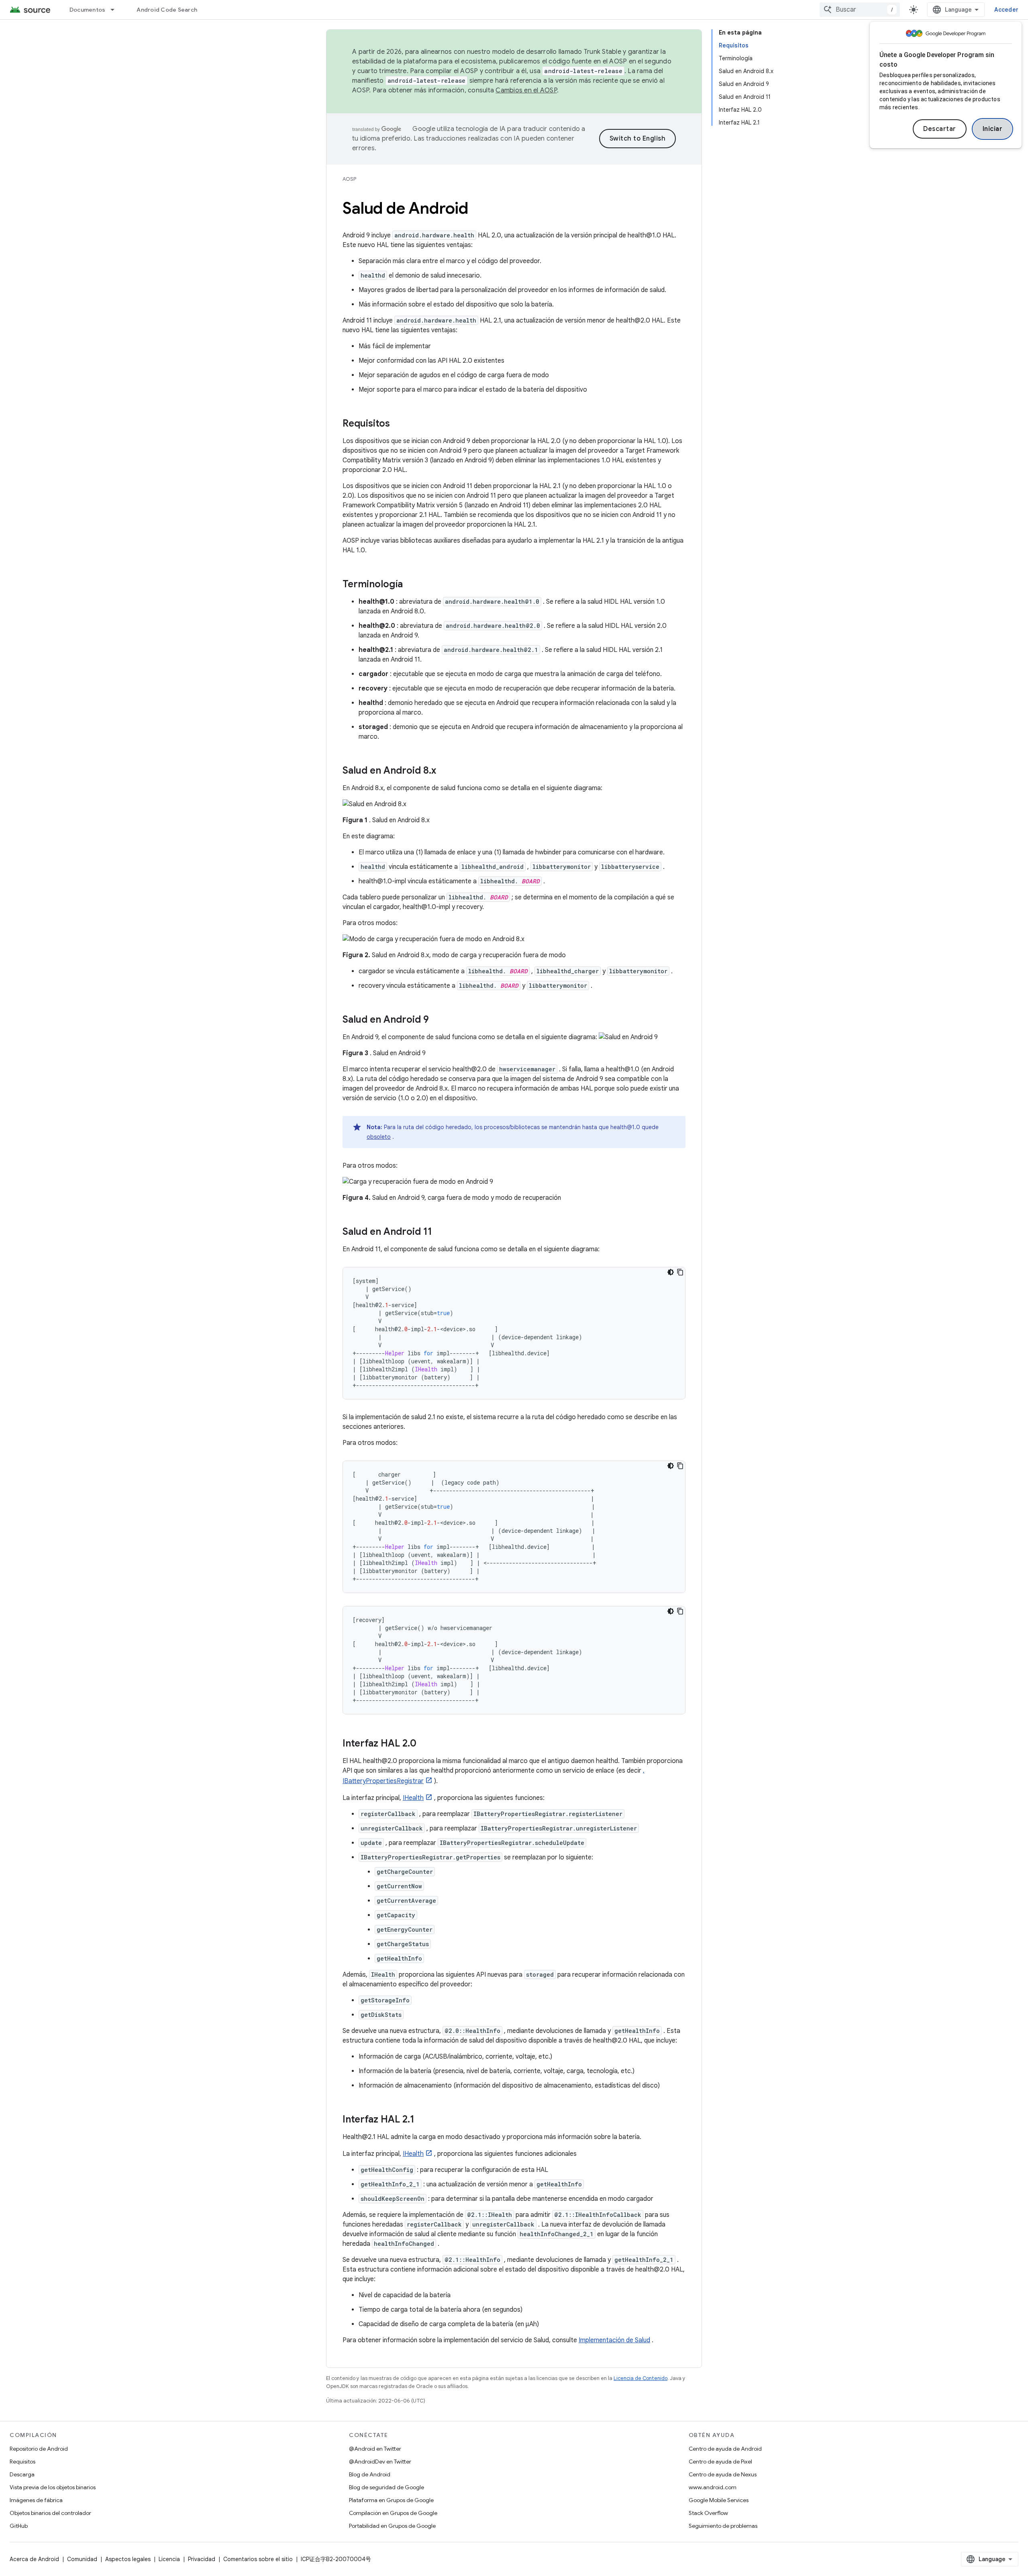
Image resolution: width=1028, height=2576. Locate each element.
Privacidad (202, 2559)
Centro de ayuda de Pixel (720, 2462)
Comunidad (82, 2559)
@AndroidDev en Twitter (380, 2462)
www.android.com (713, 2487)
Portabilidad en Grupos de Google (392, 2526)
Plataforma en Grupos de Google (391, 2500)
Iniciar (993, 129)
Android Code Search (167, 10)
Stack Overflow (708, 2513)
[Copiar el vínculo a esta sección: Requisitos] (398, 424)
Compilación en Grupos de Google (393, 2513)
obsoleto (379, 1137)
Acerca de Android (34, 2559)
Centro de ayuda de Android (725, 2449)
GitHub (19, 2526)
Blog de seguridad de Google (387, 2487)
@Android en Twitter (375, 2449)
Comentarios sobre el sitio (258, 2559)
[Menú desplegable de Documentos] (116, 10)
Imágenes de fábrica (36, 2500)
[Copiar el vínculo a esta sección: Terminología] (411, 585)
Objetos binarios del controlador (50, 2513)
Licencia (169, 2559)
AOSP (349, 179)
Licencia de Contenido (640, 2378)
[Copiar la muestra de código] (680, 1272)
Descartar (940, 129)
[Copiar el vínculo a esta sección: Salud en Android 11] (440, 1232)
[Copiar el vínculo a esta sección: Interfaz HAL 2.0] (424, 1744)
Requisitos (22, 2462)
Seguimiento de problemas (723, 2526)
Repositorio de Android (39, 2449)
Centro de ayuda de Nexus (723, 2474)
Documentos (88, 10)
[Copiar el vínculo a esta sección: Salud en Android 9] (437, 1020)
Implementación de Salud (614, 2340)
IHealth (413, 1798)
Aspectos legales (128, 2559)
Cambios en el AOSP (526, 90)
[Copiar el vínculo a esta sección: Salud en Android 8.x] (444, 771)
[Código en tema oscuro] (671, 1272)
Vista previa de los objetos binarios (53, 2487)
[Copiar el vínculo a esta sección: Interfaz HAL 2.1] (422, 2120)
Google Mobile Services (719, 2500)
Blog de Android (370, 2474)
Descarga (22, 2474)
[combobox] (860, 10)
